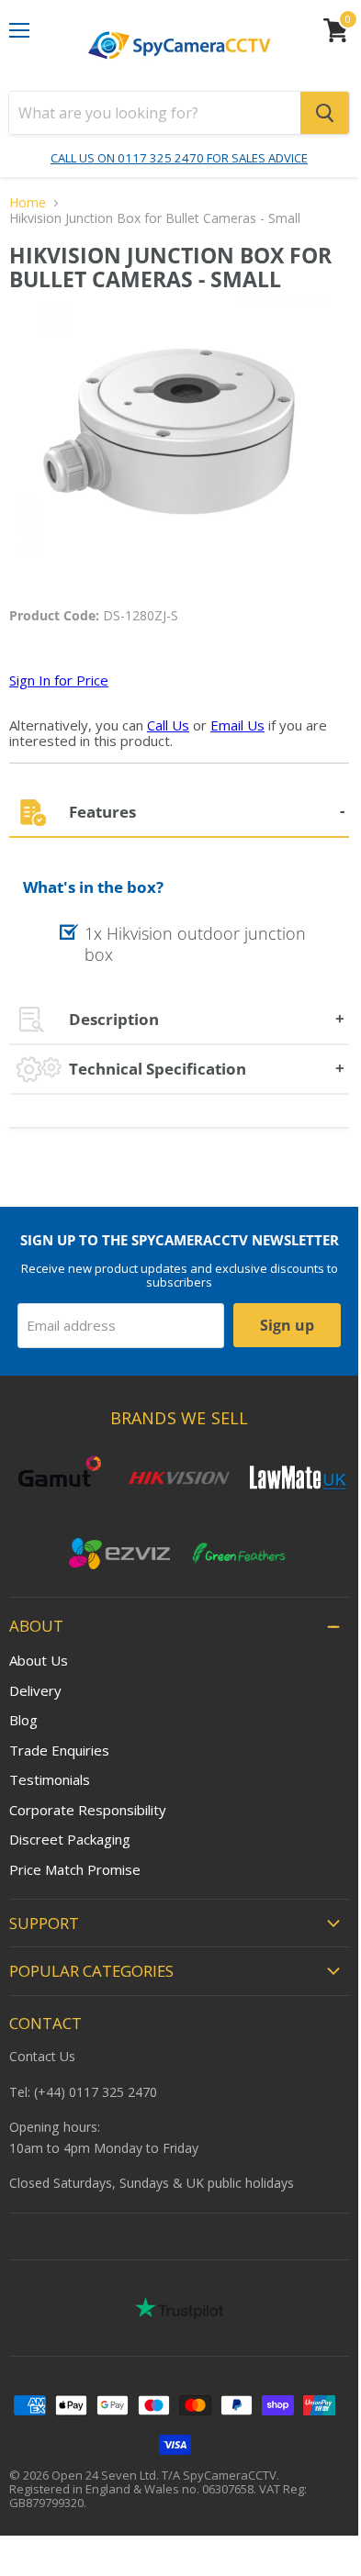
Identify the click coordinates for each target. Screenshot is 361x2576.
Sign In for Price (59, 680)
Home (28, 203)
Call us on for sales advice (179, 158)
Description (114, 1019)
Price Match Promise (75, 1869)
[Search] (325, 113)
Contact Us (42, 2056)
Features (102, 812)
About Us (39, 1660)
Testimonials (50, 1779)
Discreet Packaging (70, 1839)
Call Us (168, 725)
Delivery (35, 1690)
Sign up (287, 1325)
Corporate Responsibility (88, 1810)
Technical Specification (158, 1069)
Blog (23, 1720)
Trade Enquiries (59, 1750)
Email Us (237, 725)
